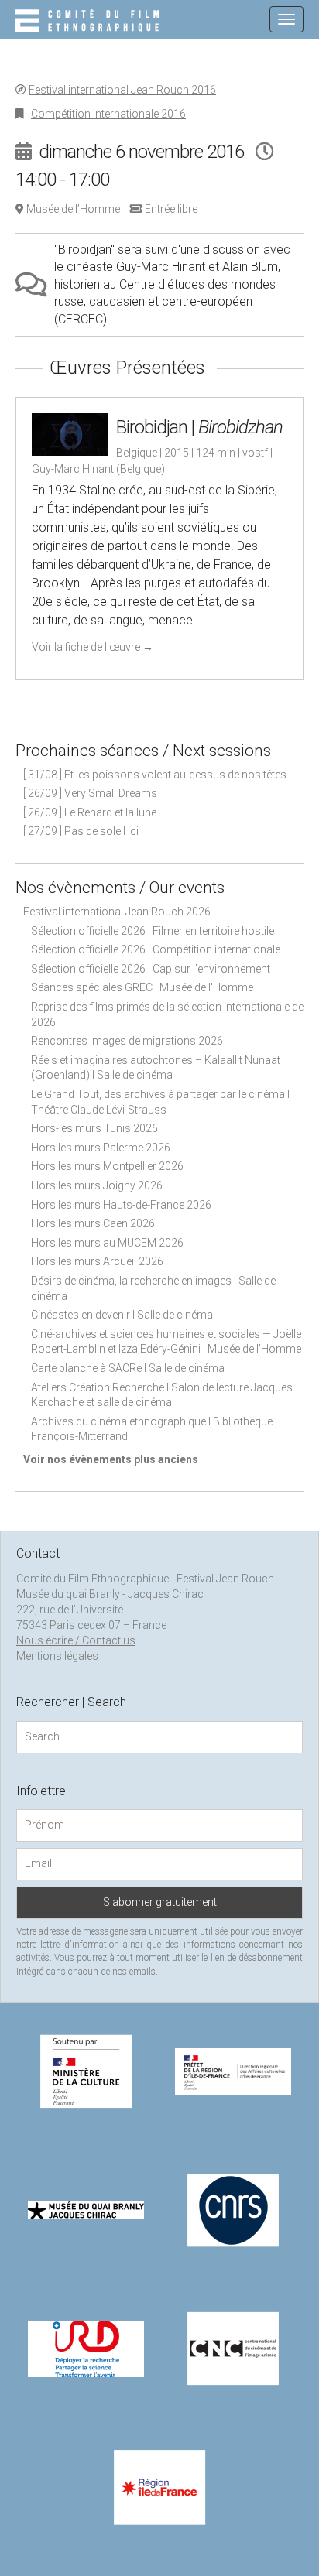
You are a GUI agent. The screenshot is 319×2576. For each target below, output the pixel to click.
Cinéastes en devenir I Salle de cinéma (122, 1315)
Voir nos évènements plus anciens (111, 1459)
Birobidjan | (199, 427)
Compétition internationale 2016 (108, 114)
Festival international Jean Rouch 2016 (122, 90)
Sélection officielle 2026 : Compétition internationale (156, 949)
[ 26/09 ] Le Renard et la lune (90, 812)
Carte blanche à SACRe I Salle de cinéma (128, 1368)
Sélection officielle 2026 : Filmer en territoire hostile (153, 931)
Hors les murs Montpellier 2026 (107, 1166)
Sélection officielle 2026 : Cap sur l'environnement (151, 969)
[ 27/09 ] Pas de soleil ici (81, 831)
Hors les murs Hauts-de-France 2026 (121, 1205)
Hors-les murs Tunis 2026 (94, 1128)
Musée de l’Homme (73, 209)
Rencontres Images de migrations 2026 (127, 1041)
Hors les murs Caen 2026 (93, 1223)
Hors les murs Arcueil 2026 (97, 1261)
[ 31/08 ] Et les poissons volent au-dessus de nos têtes (155, 775)
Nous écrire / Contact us (76, 1640)
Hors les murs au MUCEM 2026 (107, 1243)
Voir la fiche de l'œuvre (93, 647)
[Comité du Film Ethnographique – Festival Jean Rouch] (89, 22)
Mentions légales (57, 1656)
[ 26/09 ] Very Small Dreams (90, 793)
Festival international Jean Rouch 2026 (117, 912)
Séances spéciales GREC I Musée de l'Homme (142, 987)
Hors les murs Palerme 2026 (101, 1148)
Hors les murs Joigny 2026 (97, 1185)
